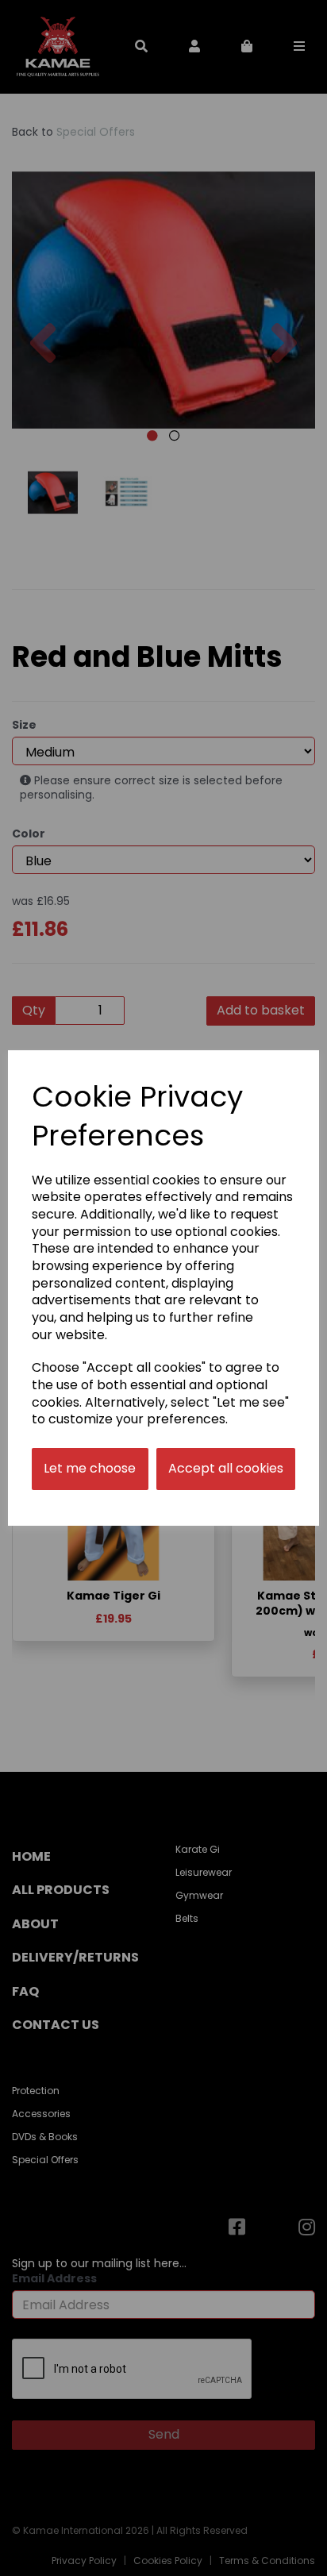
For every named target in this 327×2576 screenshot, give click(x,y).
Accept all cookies (226, 1468)
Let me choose (90, 1468)
